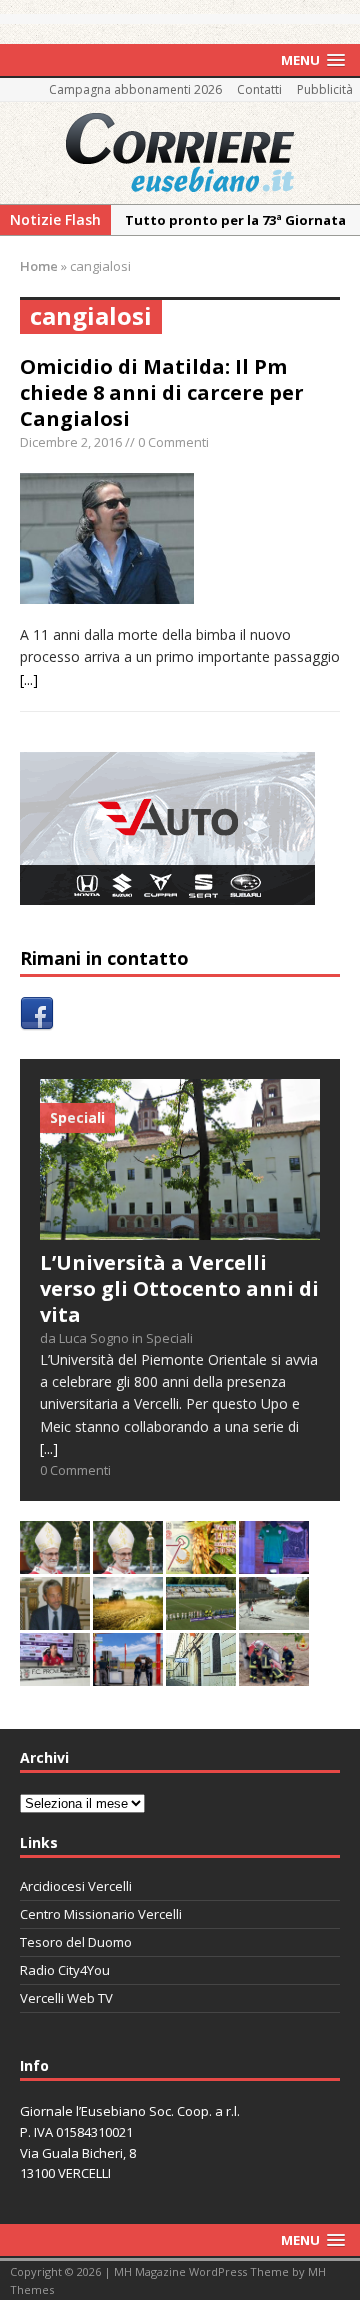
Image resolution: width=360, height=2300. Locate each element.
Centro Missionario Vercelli (101, 1914)
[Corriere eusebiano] (180, 153)
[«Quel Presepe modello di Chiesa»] (128, 1562)
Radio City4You (65, 1970)
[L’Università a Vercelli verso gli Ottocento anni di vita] (180, 1227)
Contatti (259, 89)
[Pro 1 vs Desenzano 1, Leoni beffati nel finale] (201, 1618)
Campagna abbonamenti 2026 (135, 89)
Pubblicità (325, 89)
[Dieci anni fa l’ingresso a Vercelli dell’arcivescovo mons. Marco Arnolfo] (55, 1562)
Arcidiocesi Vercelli (76, 1886)
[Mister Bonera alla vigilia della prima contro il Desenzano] (55, 1674)
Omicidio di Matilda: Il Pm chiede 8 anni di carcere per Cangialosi (162, 392)
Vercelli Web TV (66, 1998)
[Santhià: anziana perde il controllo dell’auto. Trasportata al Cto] (274, 1674)
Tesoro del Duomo (76, 1942)
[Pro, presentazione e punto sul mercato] (274, 1562)
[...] (29, 679)
